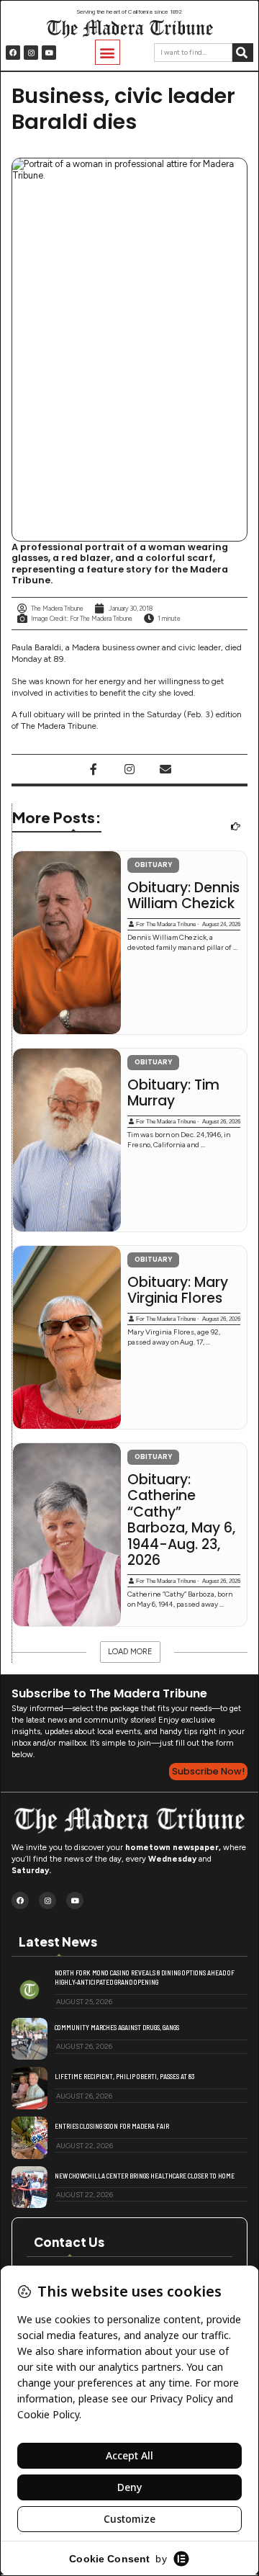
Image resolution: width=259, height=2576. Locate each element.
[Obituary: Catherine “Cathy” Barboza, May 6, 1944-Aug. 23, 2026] (67, 1535)
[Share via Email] (165, 769)
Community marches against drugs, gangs (117, 2027)
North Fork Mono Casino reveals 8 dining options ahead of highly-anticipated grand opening (145, 1977)
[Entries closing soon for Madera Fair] (29, 2138)
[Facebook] (13, 53)
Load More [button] (130, 1652)
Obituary (153, 865)
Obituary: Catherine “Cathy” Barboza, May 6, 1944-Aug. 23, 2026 (181, 1520)
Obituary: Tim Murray (173, 1094)
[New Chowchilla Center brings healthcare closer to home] (29, 2187)
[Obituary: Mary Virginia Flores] (67, 1337)
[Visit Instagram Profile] (129, 769)
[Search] (243, 53)
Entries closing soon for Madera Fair (112, 2126)
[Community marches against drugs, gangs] (29, 2039)
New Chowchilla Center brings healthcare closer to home (145, 2176)
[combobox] (193, 53)
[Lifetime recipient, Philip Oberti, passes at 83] (29, 2088)
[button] (108, 52)
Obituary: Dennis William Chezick (183, 896)
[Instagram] (31, 53)
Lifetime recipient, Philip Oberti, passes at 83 (124, 2076)
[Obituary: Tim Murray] (67, 1140)
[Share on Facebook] (94, 769)
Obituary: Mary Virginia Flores (178, 1291)
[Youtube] (49, 53)
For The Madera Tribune (166, 924)
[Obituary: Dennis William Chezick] (67, 943)
